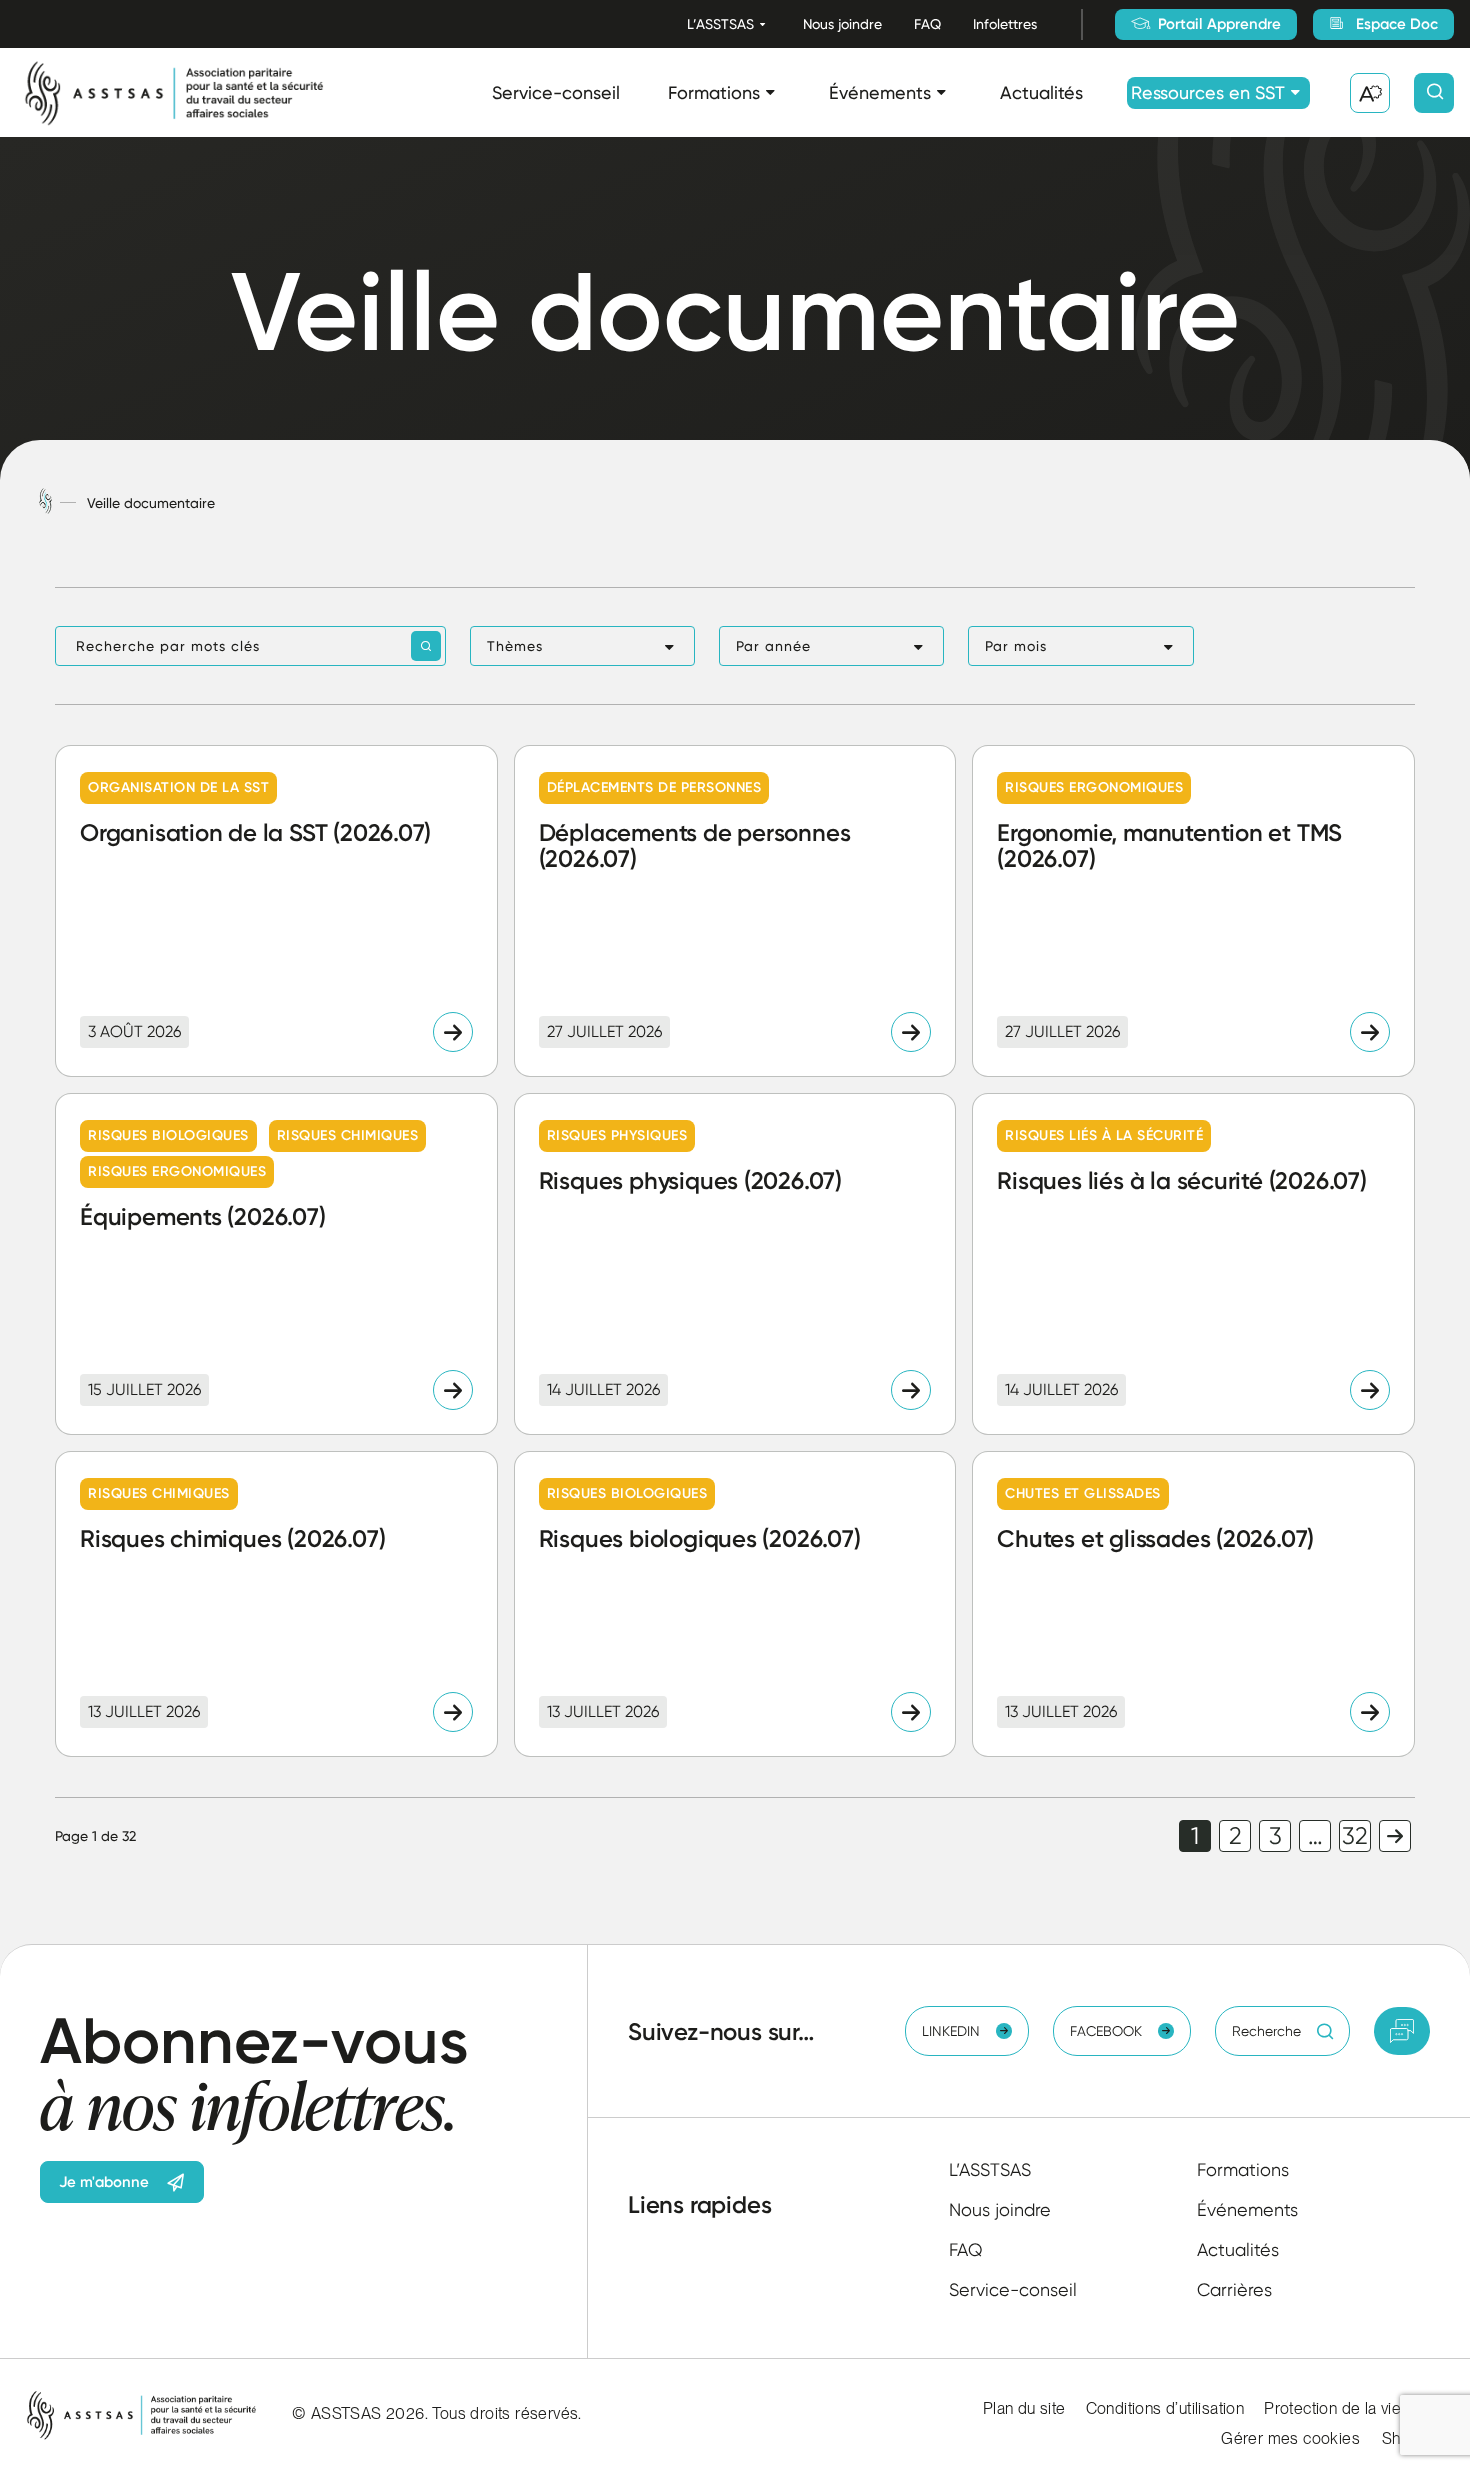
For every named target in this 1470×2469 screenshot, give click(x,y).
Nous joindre (842, 24)
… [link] (1315, 1836)
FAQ (927, 24)
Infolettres (1005, 24)
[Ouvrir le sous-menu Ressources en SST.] (1295, 92)
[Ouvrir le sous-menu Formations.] (770, 92)
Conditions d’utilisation (1165, 2408)
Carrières (1234, 2289)
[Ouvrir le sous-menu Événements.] (941, 92)
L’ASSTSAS (720, 24)
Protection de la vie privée (1357, 2408)
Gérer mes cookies (1290, 2438)
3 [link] (1275, 1836)
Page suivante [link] (1395, 1836)
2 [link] (1235, 1836)
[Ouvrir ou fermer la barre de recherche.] (1434, 93)
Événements (880, 92)
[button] (582, 646)
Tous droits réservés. (506, 2413)
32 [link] (1355, 1836)
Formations (714, 92)
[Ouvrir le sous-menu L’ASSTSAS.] (762, 24)
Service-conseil (556, 92)
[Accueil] (45, 502)
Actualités (1041, 92)
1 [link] (1195, 1836)
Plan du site (1024, 2408)
